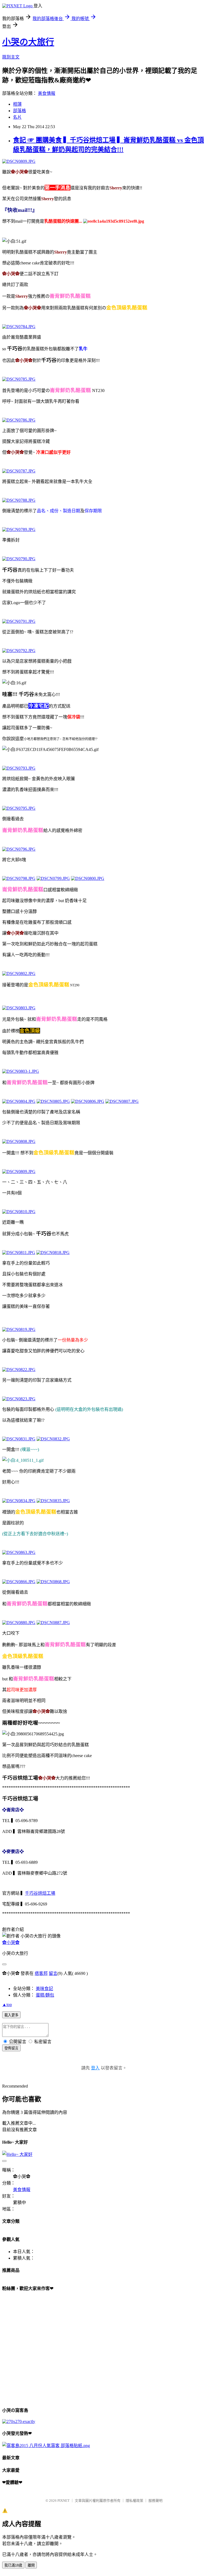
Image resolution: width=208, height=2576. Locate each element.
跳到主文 (11, 57)
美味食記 (44, 1989)
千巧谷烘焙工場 (40, 1893)
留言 (53, 1973)
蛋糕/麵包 (45, 1995)
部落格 (19, 111)
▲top (7, 2005)
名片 (17, 117)
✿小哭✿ (11, 1942)
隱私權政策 (134, 2501)
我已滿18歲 (13, 2565)
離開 (31, 2565)
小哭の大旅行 (28, 42)
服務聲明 (155, 2501)
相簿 (17, 104)
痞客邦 (41, 1973)
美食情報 (47, 93)
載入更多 (11, 2015)
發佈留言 (11, 2048)
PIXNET (64, 2501)
